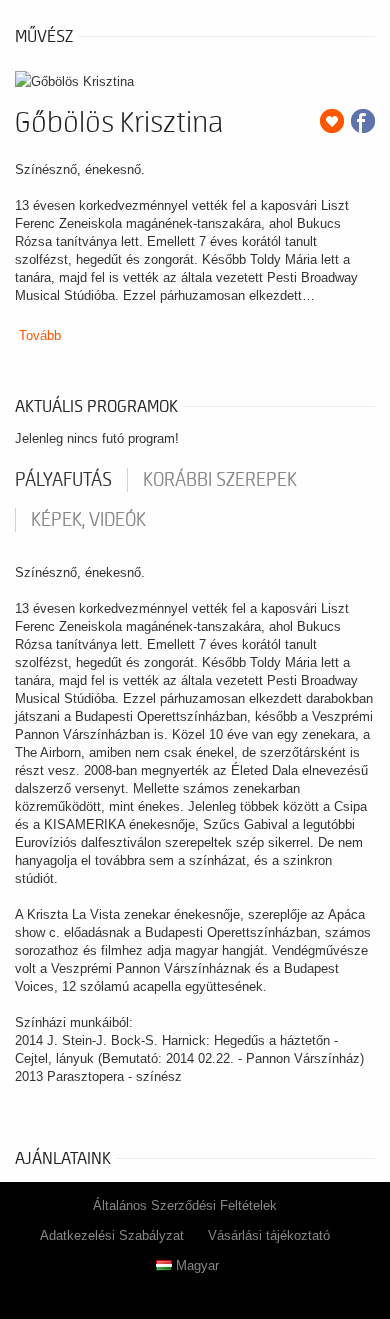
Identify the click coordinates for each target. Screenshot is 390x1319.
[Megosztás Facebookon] (363, 121)
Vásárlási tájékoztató (269, 1235)
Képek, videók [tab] (88, 520)
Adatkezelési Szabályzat (112, 1235)
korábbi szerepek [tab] (220, 480)
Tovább (40, 335)
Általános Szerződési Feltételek (185, 1205)
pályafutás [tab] (63, 480)
